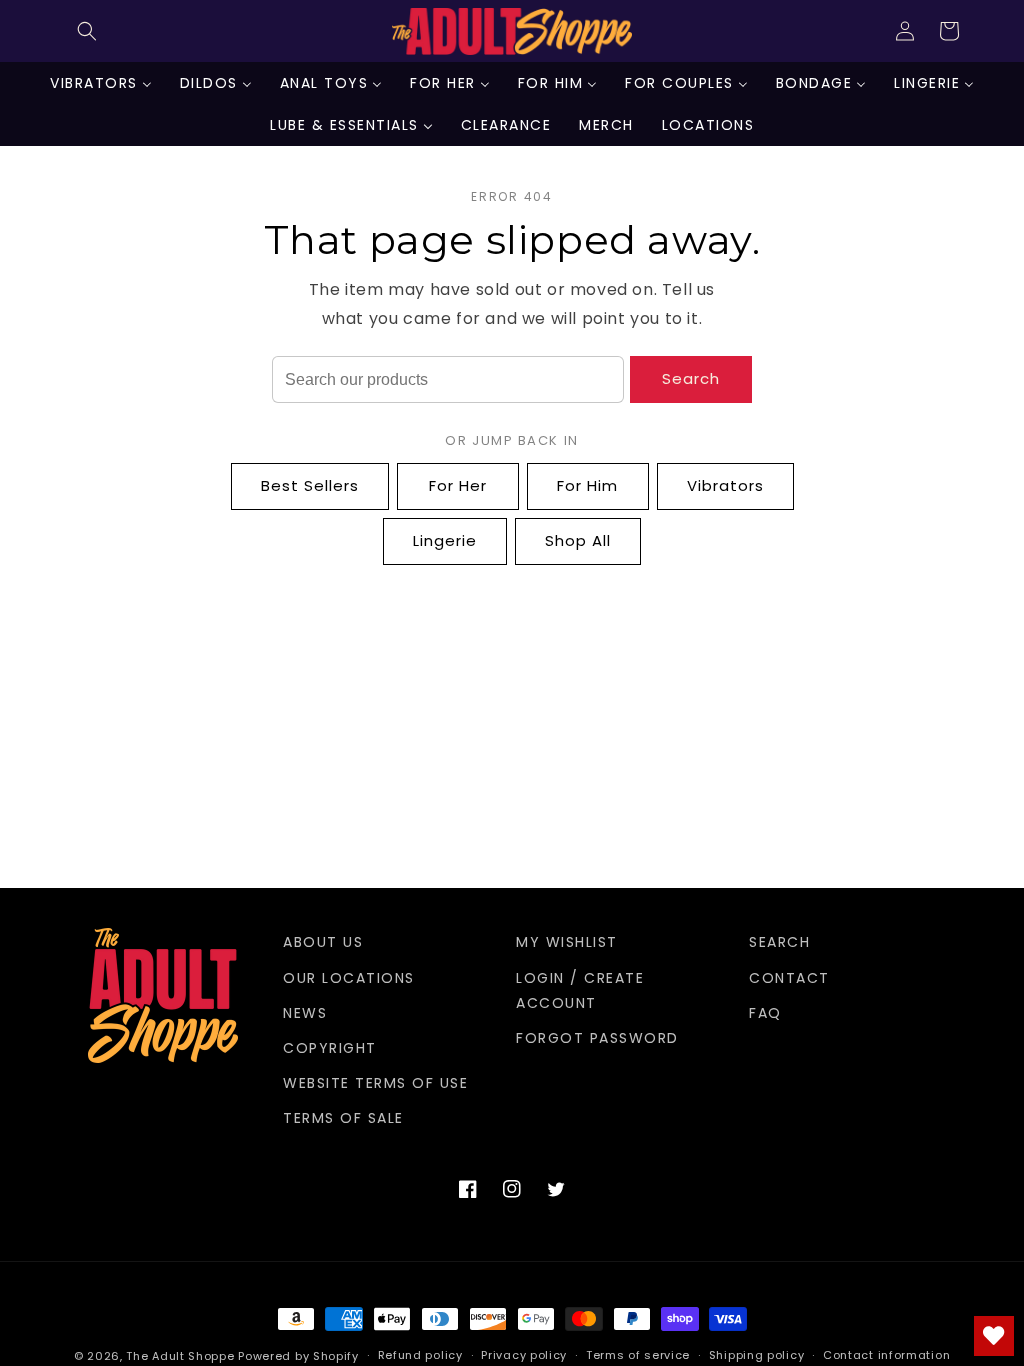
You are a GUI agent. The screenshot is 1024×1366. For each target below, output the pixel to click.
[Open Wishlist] (994, 1336)
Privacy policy (524, 1355)
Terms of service (638, 1355)
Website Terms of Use (375, 1083)
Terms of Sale (343, 1118)
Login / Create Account (580, 990)
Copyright (330, 1048)
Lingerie (445, 540)
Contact (789, 978)
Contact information (886, 1355)
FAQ (765, 1013)
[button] (87, 31)
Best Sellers (310, 485)
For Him (587, 485)
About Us (323, 942)
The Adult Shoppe (180, 1356)
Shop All (578, 540)
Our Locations (349, 978)
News (305, 1013)
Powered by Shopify (298, 1356)
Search (691, 378)
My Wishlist (567, 942)
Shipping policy (757, 1355)
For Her (458, 485)
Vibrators (725, 485)
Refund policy (420, 1355)
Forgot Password (597, 1038)
